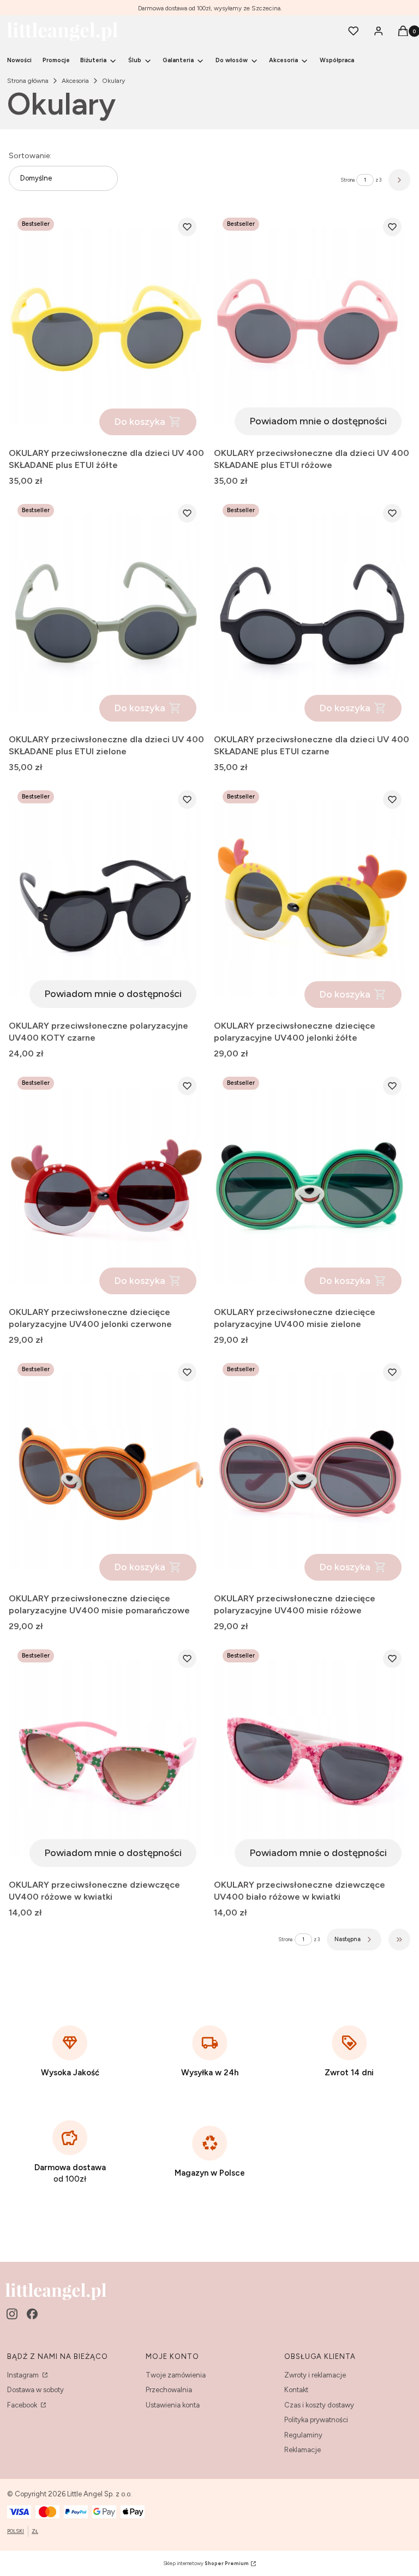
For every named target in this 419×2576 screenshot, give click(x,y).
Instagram (24, 2375)
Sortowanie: (30, 156)
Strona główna (28, 81)
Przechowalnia (169, 2390)
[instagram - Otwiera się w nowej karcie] (12, 2314)
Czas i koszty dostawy (319, 2405)
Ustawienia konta (173, 2405)
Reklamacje (303, 2450)
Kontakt (296, 2390)
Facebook (23, 2405)
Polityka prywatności (316, 2420)
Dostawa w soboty (35, 2390)
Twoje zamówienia (176, 2375)
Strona (348, 180)
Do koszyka (140, 422)
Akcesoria (75, 81)
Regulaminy (303, 2435)
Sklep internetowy (206, 2563)
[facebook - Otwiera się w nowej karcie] (32, 2314)
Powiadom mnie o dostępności (318, 421)
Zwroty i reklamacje (315, 2375)
